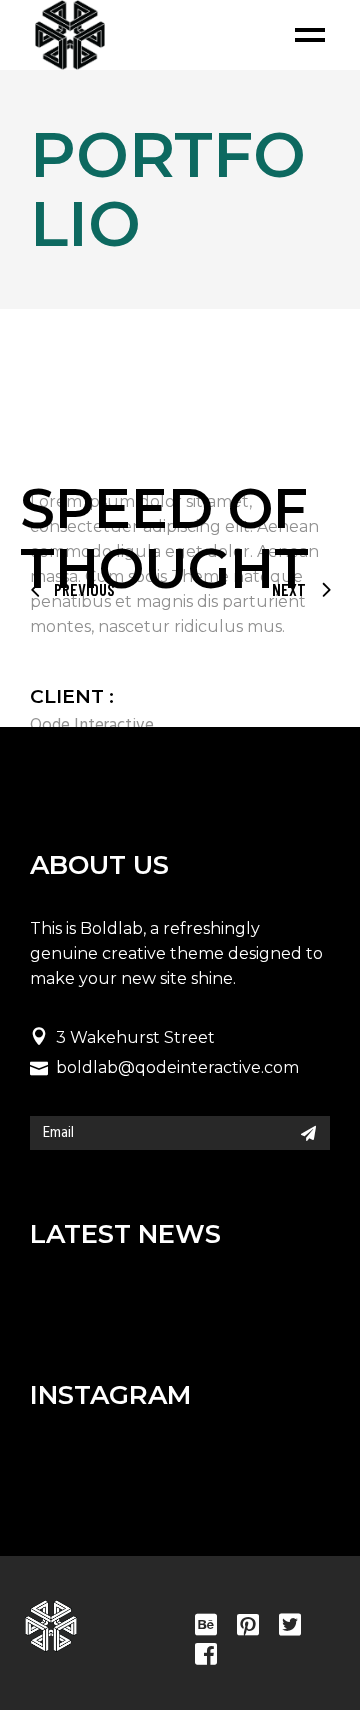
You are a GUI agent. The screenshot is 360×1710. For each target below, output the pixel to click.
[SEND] (308, 1133)
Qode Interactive (92, 725)
